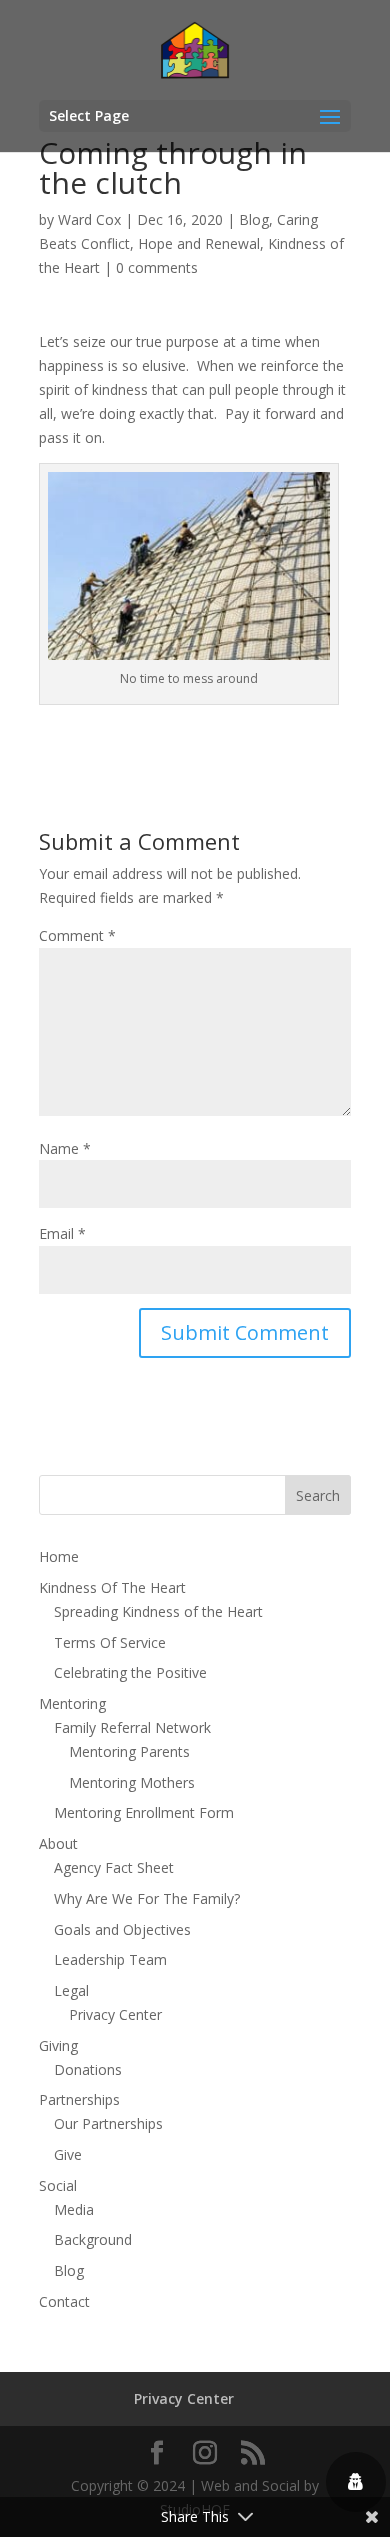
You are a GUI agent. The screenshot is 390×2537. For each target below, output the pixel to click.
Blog (254, 219)
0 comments (157, 267)
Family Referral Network (132, 1727)
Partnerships (79, 2099)
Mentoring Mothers (132, 1782)
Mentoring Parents (129, 1751)
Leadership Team (110, 1959)
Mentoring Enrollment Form (144, 1812)
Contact (64, 2301)
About (58, 1843)
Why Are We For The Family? (147, 1898)
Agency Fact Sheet (114, 1867)
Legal (71, 1990)
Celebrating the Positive (130, 1672)
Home (59, 1556)
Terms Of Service (110, 1642)
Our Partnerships (108, 2123)
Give (68, 2154)
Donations (88, 2069)
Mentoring (72, 1703)
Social (58, 2185)
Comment (77, 935)
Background (93, 2239)
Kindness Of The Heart (112, 1587)
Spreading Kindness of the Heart (158, 1611)
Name (65, 1148)
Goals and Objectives (122, 1929)
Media (74, 2209)
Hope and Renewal (199, 243)
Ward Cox (89, 219)
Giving (58, 2045)
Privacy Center (115, 2014)
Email (62, 1233)
